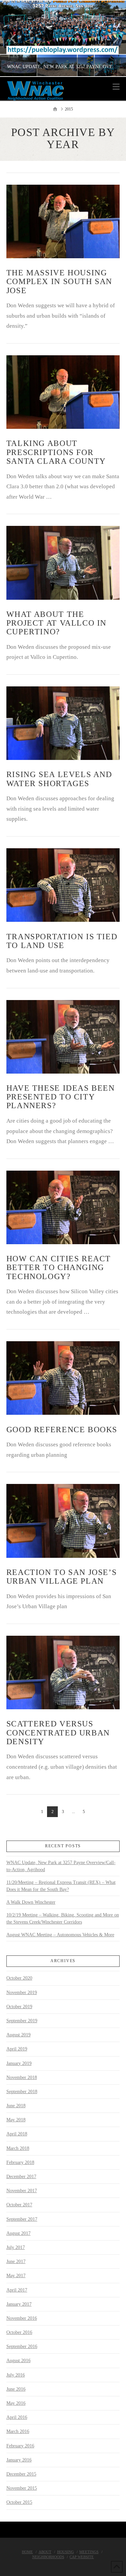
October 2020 (19, 1978)
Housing (66, 2552)
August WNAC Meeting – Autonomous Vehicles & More (60, 1935)
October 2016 (19, 2332)
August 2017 (18, 2233)
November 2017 (22, 2191)
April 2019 (17, 2049)
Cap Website (82, 2557)
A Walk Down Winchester (31, 1902)
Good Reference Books (62, 1430)
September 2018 (22, 2092)
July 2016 (16, 2375)
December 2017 (21, 2177)
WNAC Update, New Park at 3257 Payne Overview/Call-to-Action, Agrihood (61, 1866)
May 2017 (16, 2276)
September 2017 (22, 2219)
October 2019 (19, 2007)
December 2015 (21, 2474)
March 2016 (18, 2431)
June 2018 (16, 2106)
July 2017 (16, 2247)
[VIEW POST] (63, 221)
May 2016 (16, 2403)
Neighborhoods (48, 2557)
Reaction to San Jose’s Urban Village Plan (62, 1577)
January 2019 (19, 2063)
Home (27, 2552)
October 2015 (19, 2502)
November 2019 (22, 1993)
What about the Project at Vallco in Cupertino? (56, 623)
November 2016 (22, 2318)
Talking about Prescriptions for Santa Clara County (56, 452)
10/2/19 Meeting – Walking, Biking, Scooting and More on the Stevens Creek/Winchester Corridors (63, 1918)
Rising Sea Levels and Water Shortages (59, 779)
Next (112, 38)
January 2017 (19, 2304)
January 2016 (19, 2460)
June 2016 (16, 2389)
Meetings (89, 2552)
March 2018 (18, 2148)
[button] (116, 87)
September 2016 (22, 2346)
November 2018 (22, 2077)
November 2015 (22, 2488)
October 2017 (19, 2205)
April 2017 (17, 2290)
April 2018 (17, 2134)
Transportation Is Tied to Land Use (62, 941)
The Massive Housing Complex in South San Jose (59, 281)
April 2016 (17, 2417)
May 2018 (16, 2120)
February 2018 (20, 2162)
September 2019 (22, 2021)
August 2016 (18, 2361)
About (45, 2552)
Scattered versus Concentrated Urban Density (58, 1732)
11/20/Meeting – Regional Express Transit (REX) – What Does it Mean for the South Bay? (61, 1886)
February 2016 (20, 2446)
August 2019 (18, 2035)
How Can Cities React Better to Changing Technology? (59, 1267)
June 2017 (16, 2262)
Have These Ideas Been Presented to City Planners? (61, 1097)
